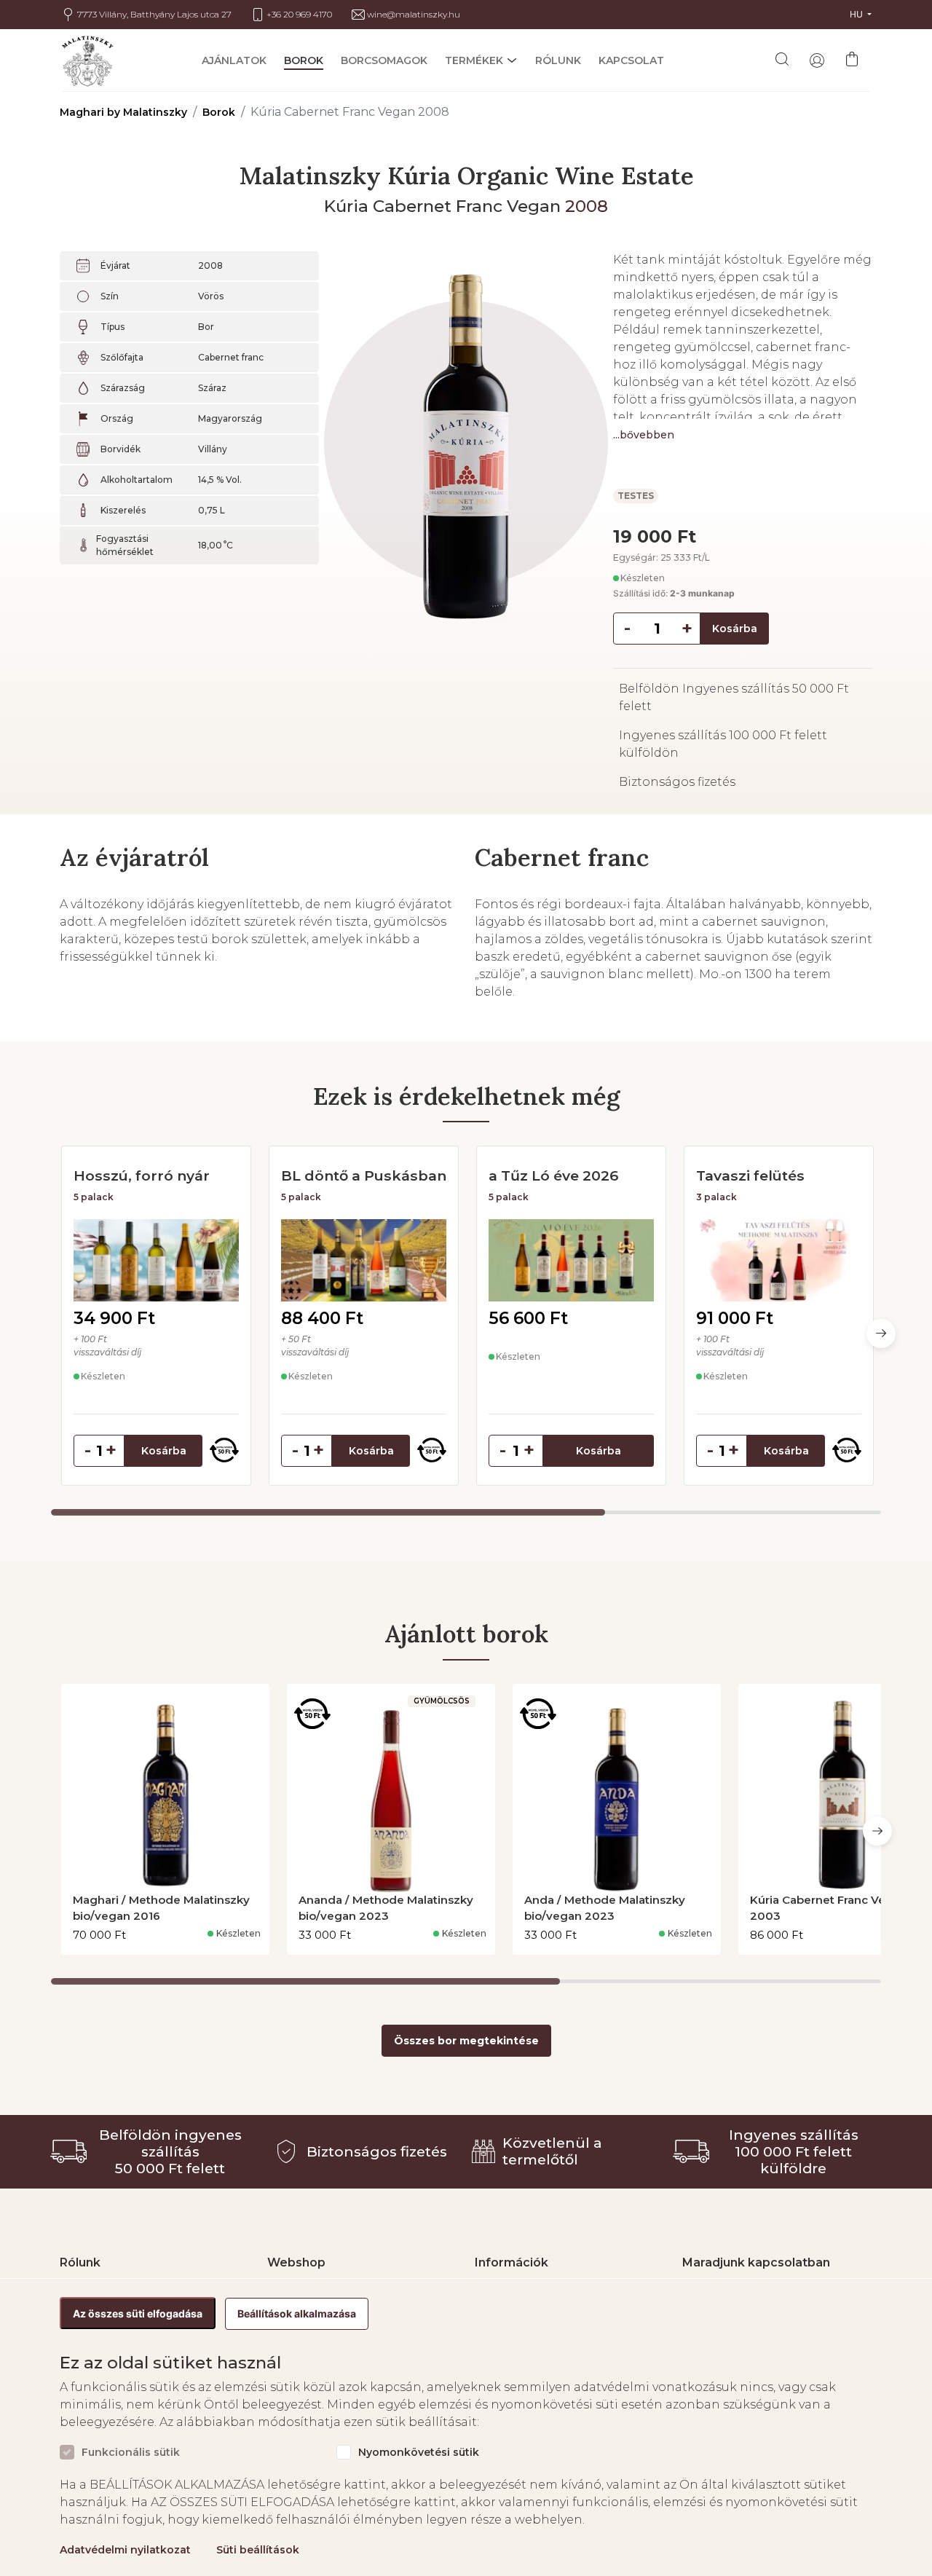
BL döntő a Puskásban (364, 1175)
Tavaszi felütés (750, 1175)
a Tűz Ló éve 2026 (554, 1175)
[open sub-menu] (510, 60)
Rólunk (558, 61)
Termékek (474, 61)
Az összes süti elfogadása (138, 2313)
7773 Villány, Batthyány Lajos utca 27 (154, 15)
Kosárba (735, 629)
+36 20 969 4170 (299, 15)
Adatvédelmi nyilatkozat (125, 2550)
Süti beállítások (258, 2550)
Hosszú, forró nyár (142, 1175)
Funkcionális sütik (131, 2453)
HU (857, 14)
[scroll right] (881, 1334)
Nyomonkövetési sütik (419, 2453)
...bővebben (644, 435)
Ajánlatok (234, 61)
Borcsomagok (384, 61)
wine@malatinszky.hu (414, 15)
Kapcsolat (631, 61)
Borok (304, 61)
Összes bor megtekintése (466, 2041)
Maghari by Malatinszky (123, 112)
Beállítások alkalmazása (297, 2313)
